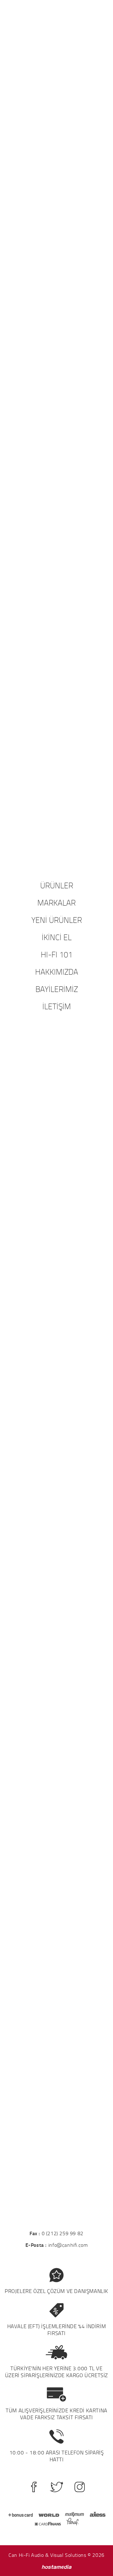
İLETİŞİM (57, 1006)
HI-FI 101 (57, 954)
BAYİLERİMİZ (57, 989)
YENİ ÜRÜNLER (57, 920)
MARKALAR (56, 902)
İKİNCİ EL (57, 937)
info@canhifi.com (68, 2245)
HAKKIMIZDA (57, 972)
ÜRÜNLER (57, 885)
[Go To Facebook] (34, 2487)
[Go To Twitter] (57, 2487)
